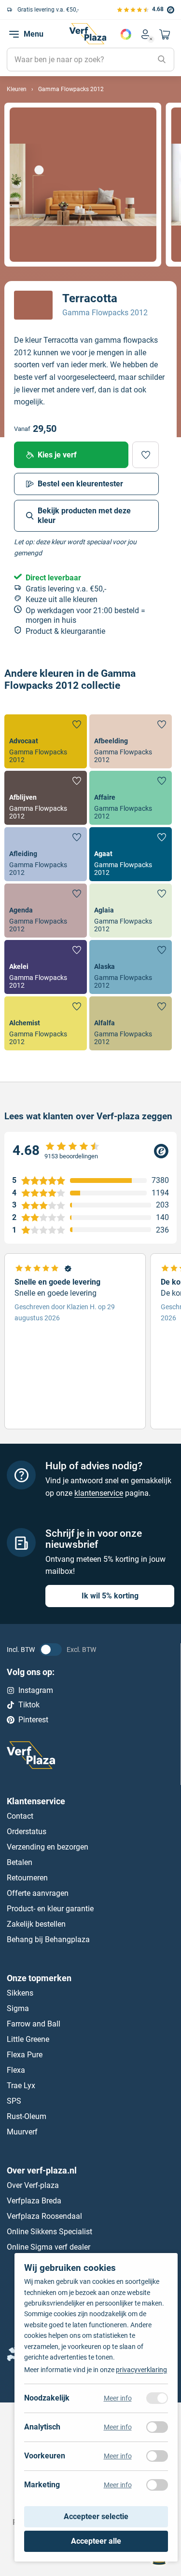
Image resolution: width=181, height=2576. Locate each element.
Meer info (118, 2398)
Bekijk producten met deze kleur (84, 516)
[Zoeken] (162, 60)
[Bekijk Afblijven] (46, 798)
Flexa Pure (25, 2055)
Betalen (20, 1862)
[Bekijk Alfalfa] (131, 1023)
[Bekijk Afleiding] (46, 854)
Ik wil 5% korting (110, 1596)
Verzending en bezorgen (48, 1847)
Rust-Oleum (27, 2116)
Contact (20, 1816)
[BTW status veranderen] (51, 1650)
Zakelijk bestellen (36, 1924)
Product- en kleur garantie (50, 1909)
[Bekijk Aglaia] (131, 911)
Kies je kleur (126, 34)
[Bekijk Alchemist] (46, 1023)
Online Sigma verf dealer (49, 2247)
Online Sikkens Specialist (49, 2232)
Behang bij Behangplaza (48, 1939)
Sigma (18, 2008)
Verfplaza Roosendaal (44, 2216)
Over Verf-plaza (33, 2185)
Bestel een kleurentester (80, 484)
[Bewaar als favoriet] (146, 455)
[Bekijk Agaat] (131, 854)
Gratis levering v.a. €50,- (48, 10)
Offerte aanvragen (38, 1893)
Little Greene (28, 2039)
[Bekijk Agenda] (46, 911)
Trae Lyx (21, 2086)
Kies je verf (57, 455)
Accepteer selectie (96, 2516)
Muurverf (22, 2132)
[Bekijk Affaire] (131, 798)
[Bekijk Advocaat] (46, 741)
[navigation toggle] (14, 34)
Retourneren (27, 1878)
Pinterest (33, 1720)
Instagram (36, 1690)
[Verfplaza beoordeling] (90, 1151)
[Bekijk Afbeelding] (131, 741)
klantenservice (99, 1493)
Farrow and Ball (34, 2024)
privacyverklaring (141, 2370)
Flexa (16, 2070)
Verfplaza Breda (34, 2201)
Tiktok (29, 1705)
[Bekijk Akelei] (46, 967)
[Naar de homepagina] (88, 34)
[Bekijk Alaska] (131, 967)
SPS (14, 2101)
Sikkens (20, 1993)
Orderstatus (27, 1831)
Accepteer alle (96, 2541)
